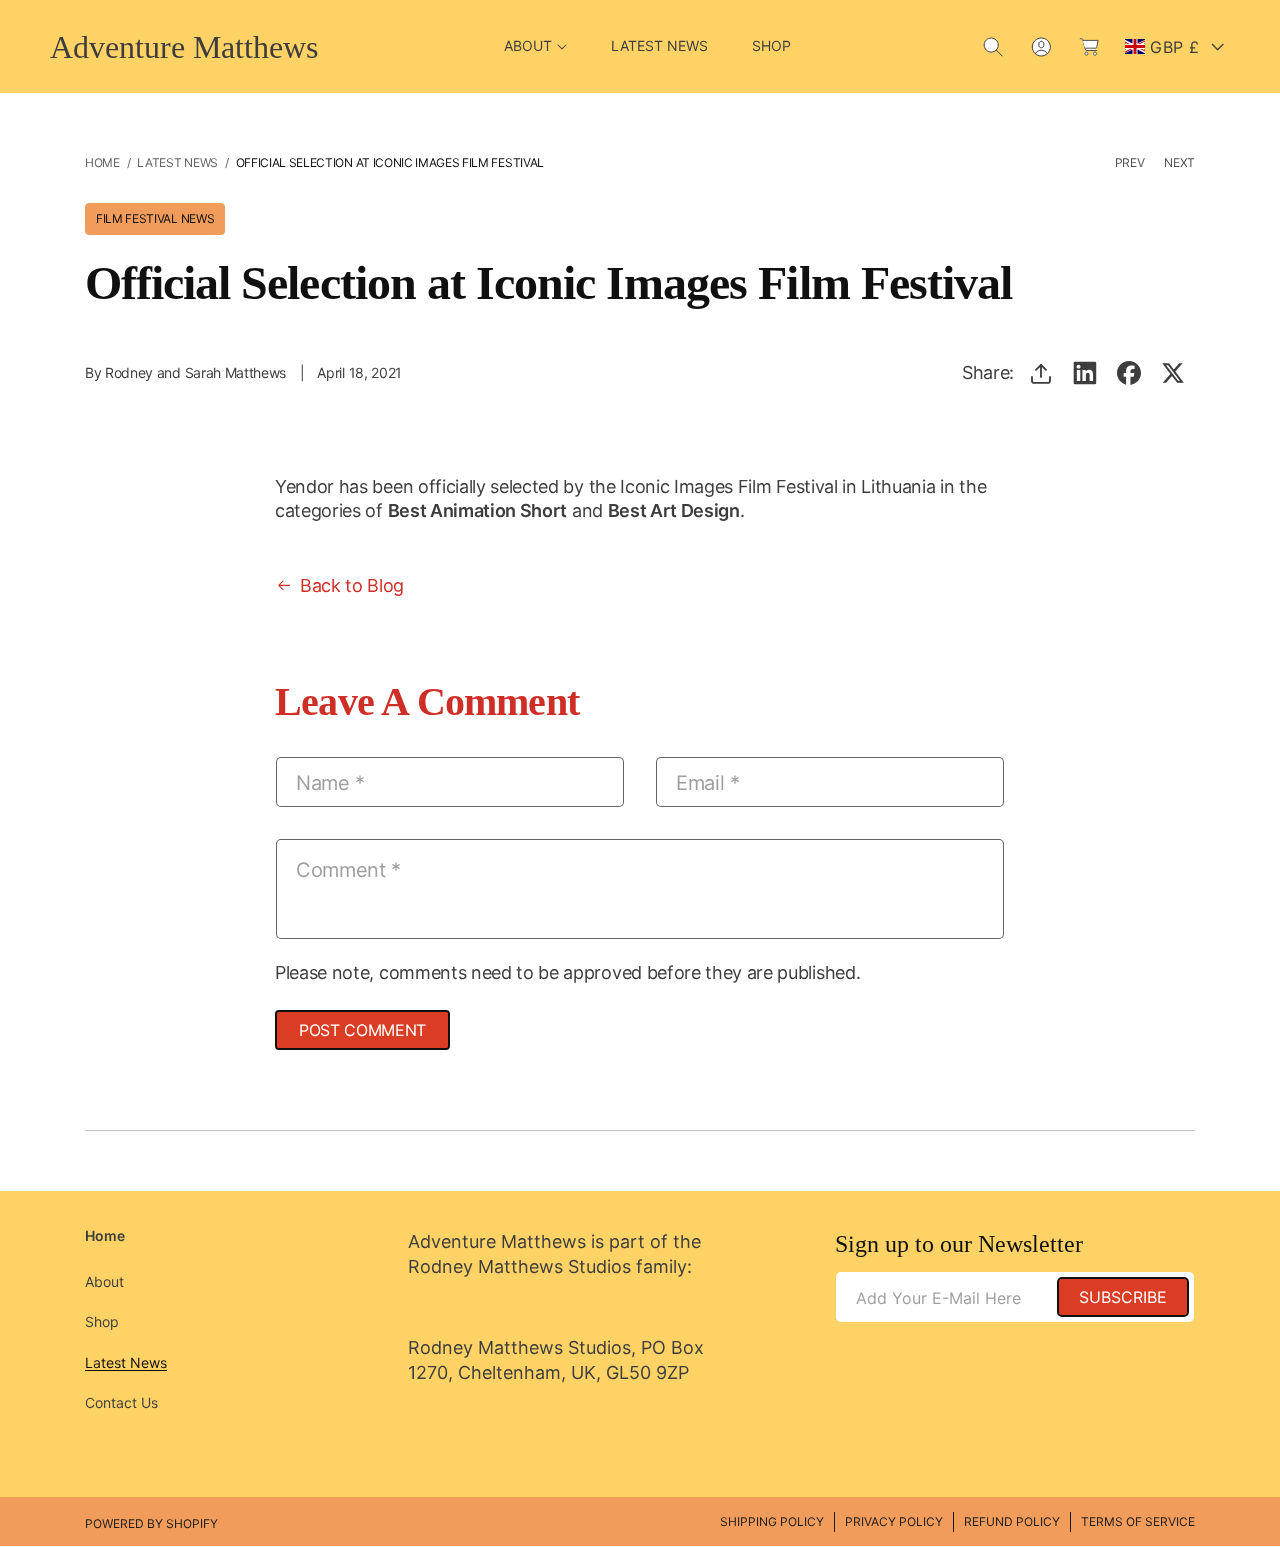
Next (1179, 162)
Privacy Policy (894, 1521)
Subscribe (1123, 1297)
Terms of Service (1138, 1521)
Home (102, 162)
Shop (102, 1321)
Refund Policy (1012, 1521)
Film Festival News (155, 218)
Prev (1130, 162)
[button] (535, 46)
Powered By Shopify (151, 1523)
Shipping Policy (772, 1521)
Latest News (177, 162)
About (104, 1281)
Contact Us (121, 1402)
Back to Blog (352, 585)
